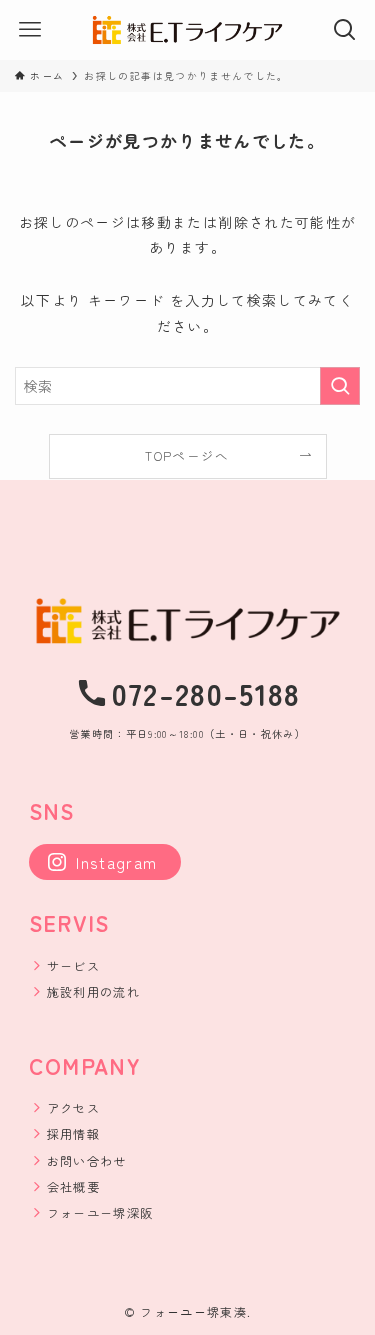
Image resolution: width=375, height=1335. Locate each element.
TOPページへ (187, 455)
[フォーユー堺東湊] (187, 30)
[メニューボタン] (30, 30)
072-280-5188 (206, 693)
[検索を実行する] (340, 386)
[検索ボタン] (345, 30)
